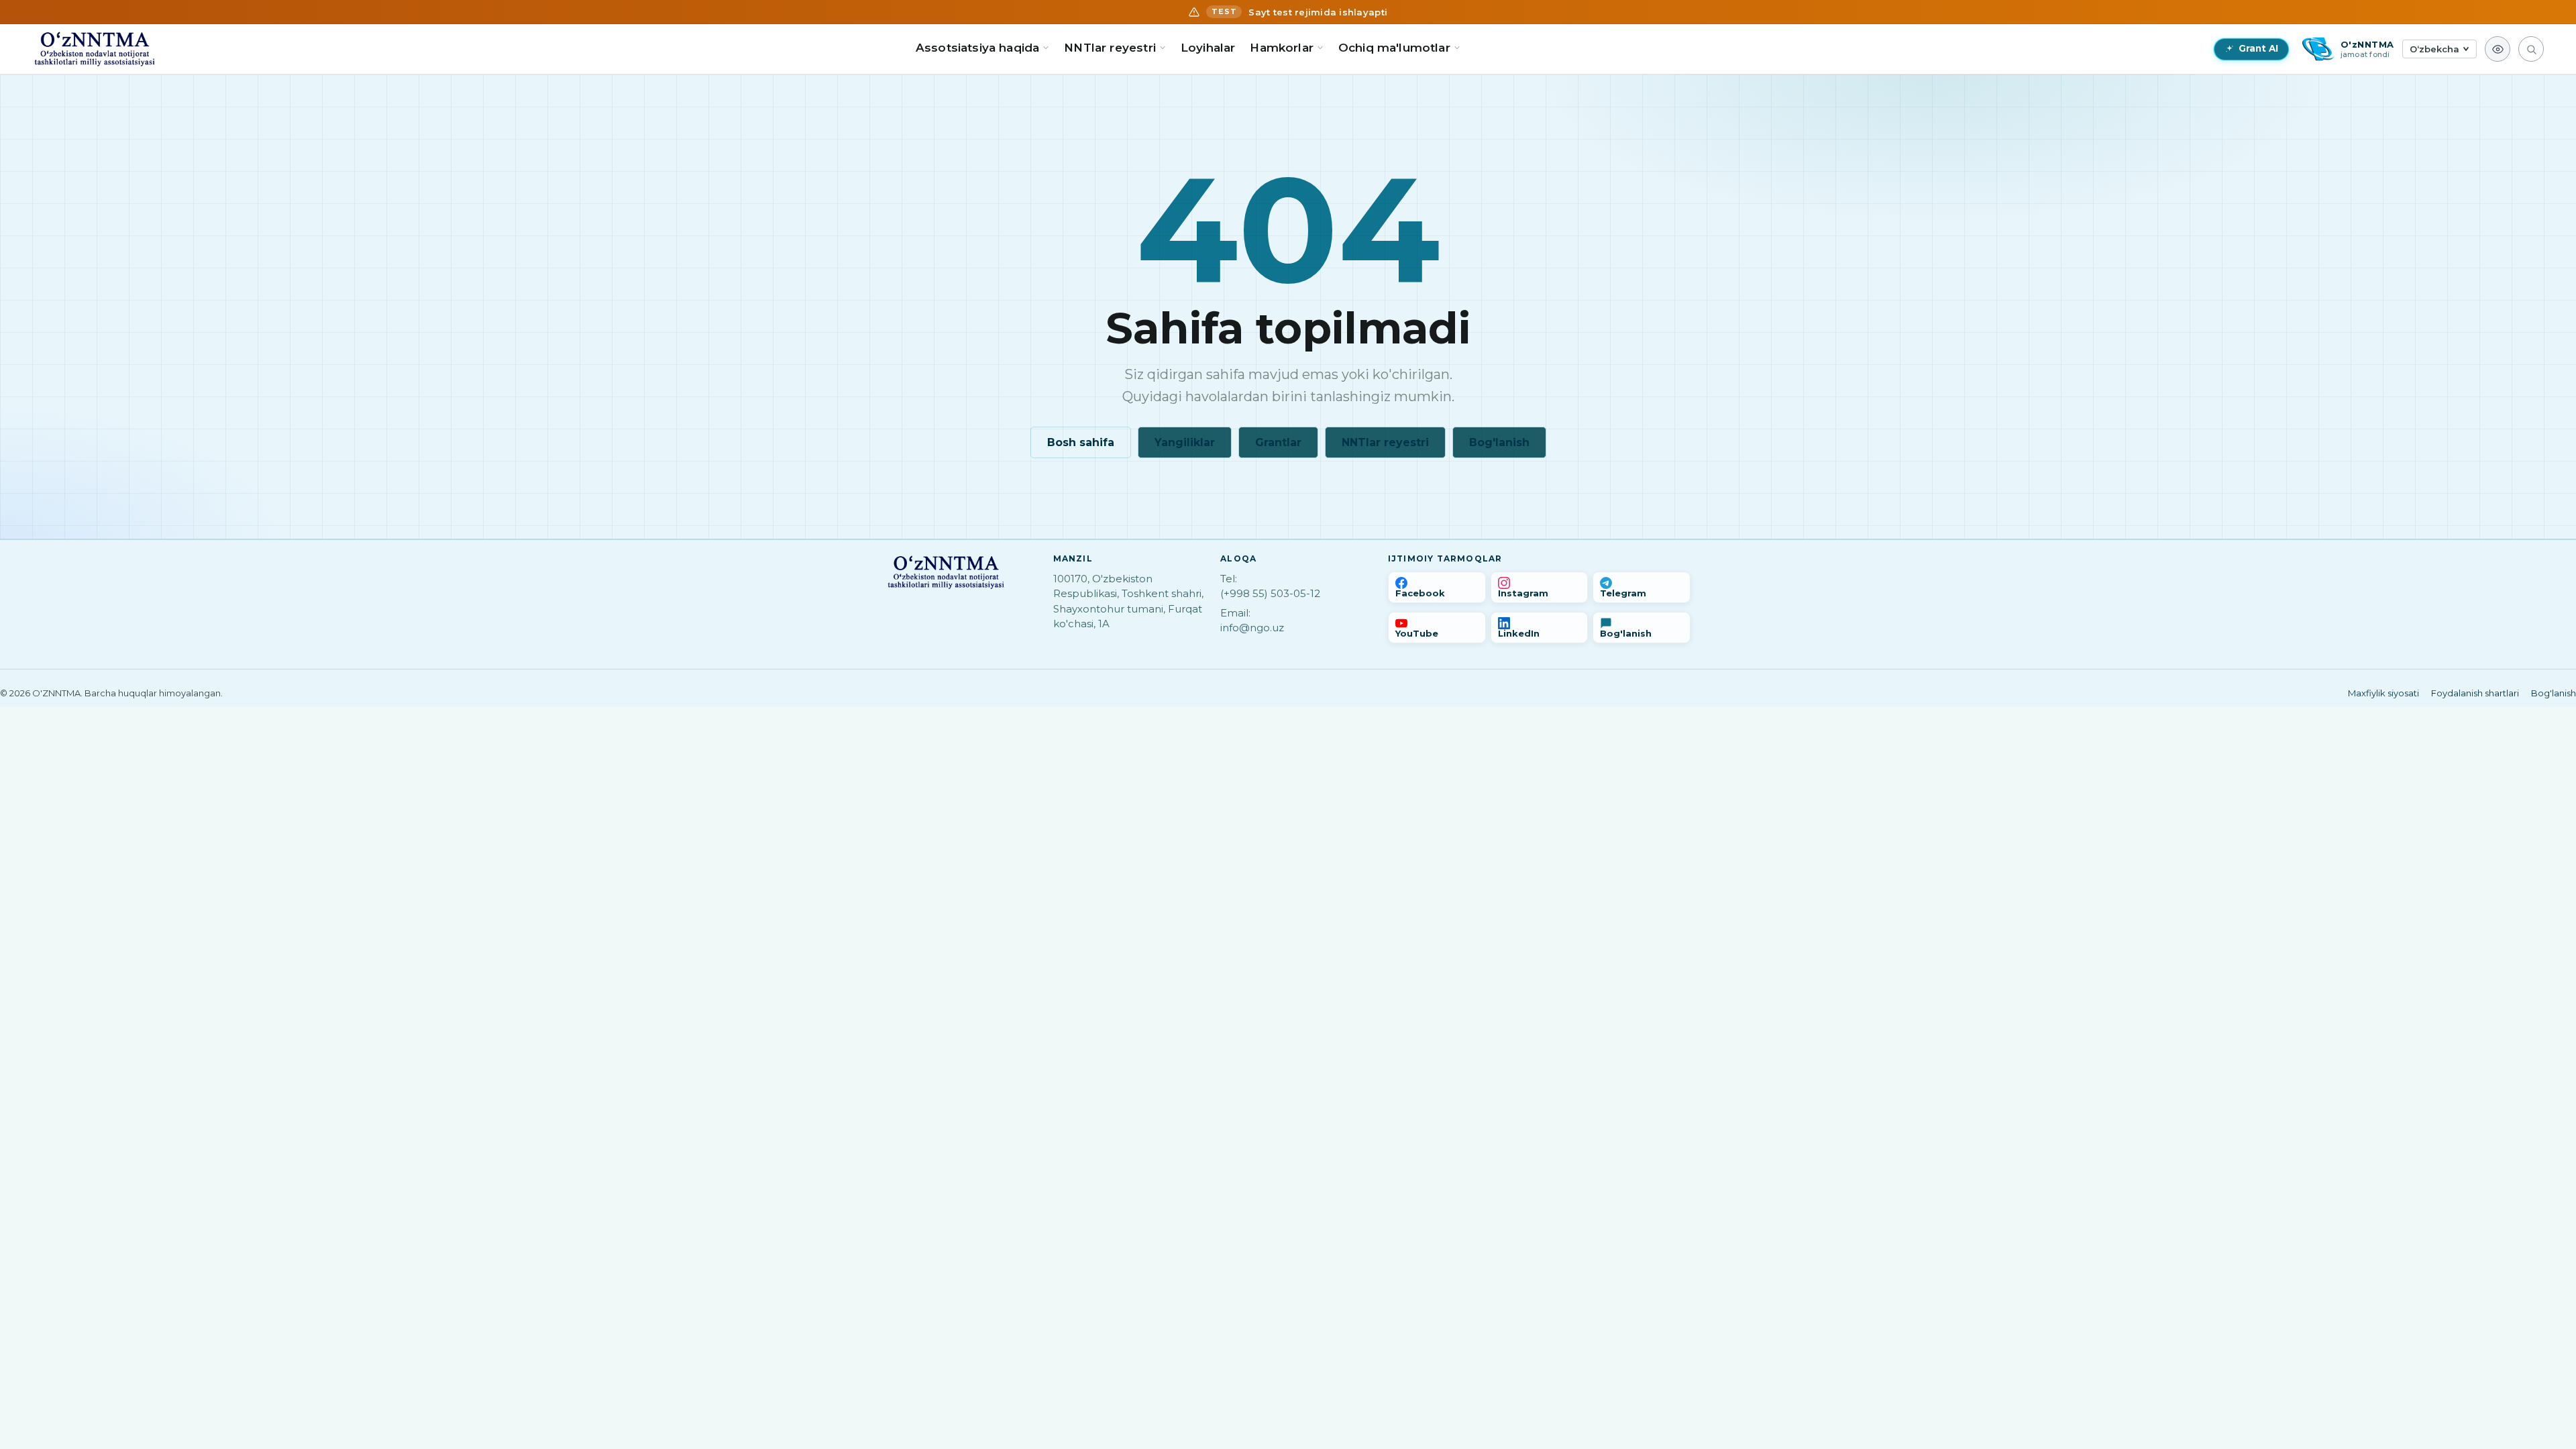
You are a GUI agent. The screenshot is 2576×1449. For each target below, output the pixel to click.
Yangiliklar (1185, 442)
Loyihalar (1208, 48)
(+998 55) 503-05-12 (1270, 593)
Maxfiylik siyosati (2383, 693)
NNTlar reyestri (1385, 442)
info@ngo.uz (1252, 628)
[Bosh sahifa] (95, 49)
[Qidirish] (2531, 49)
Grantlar (1278, 442)
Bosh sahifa (1081, 442)
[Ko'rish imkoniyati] (2498, 49)
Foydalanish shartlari (2475, 693)
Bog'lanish (1499, 442)
